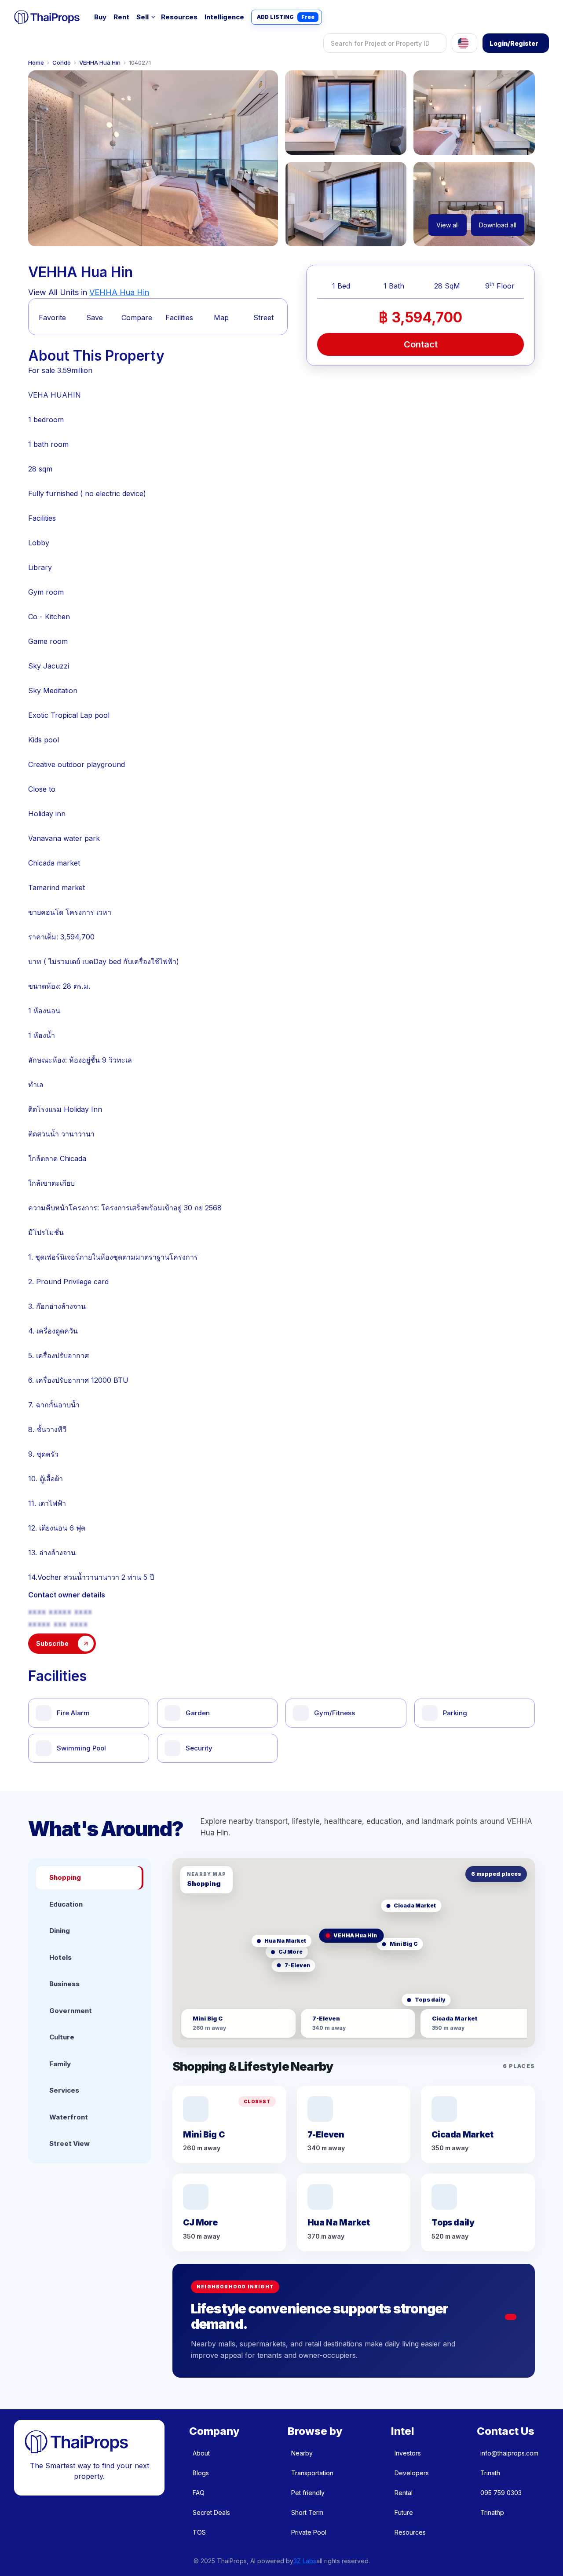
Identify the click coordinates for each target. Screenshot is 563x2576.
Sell (143, 17)
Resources (179, 17)
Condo (62, 63)
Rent (121, 17)
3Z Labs (305, 2561)
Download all (498, 225)
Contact (421, 344)
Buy (100, 17)
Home (36, 63)
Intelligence (224, 17)
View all (448, 225)
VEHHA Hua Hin (100, 63)
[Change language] (464, 43)
